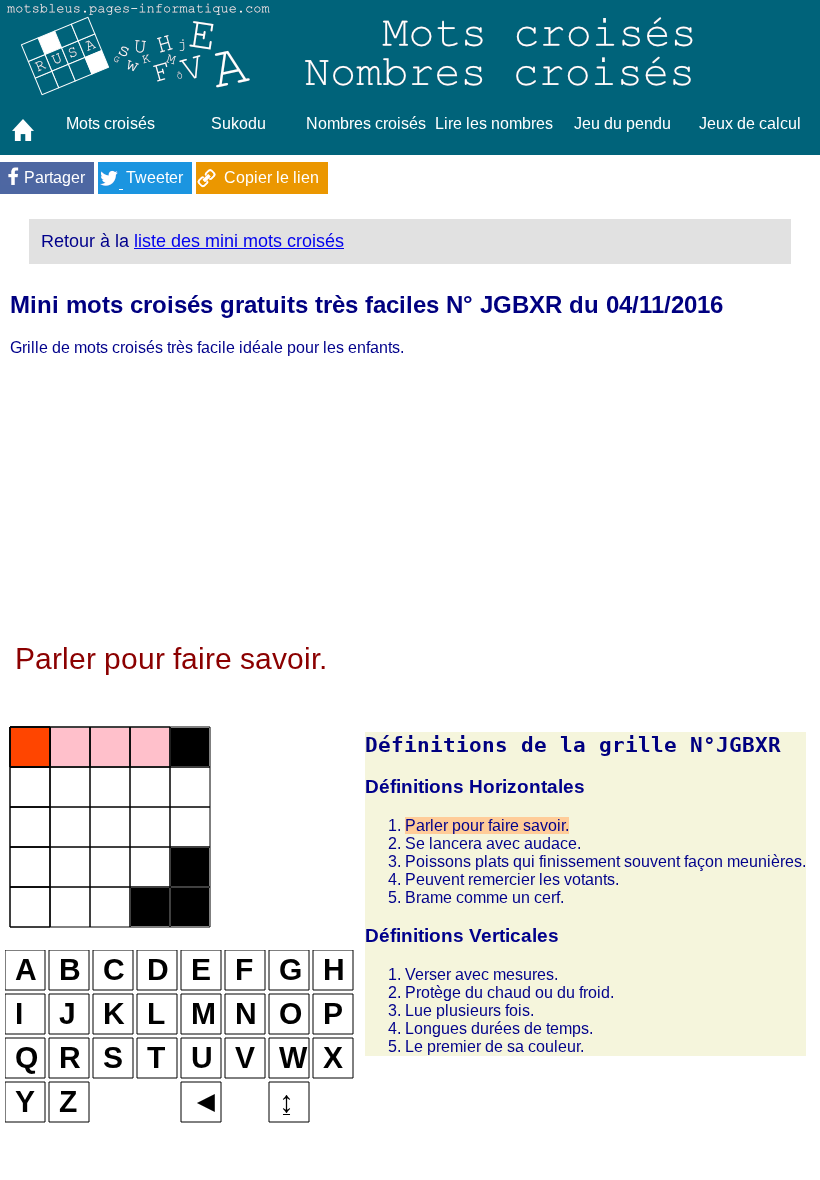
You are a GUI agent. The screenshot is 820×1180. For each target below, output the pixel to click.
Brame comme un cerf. (484, 897)
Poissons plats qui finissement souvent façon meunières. (605, 861)
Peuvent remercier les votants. (512, 879)
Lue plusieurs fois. (469, 1010)
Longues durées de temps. (499, 1028)
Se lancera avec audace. (493, 843)
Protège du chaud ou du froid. (509, 992)
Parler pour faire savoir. (487, 825)
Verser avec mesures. (481, 974)
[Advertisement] (405, 502)
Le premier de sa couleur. (494, 1046)
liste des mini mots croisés (239, 241)
